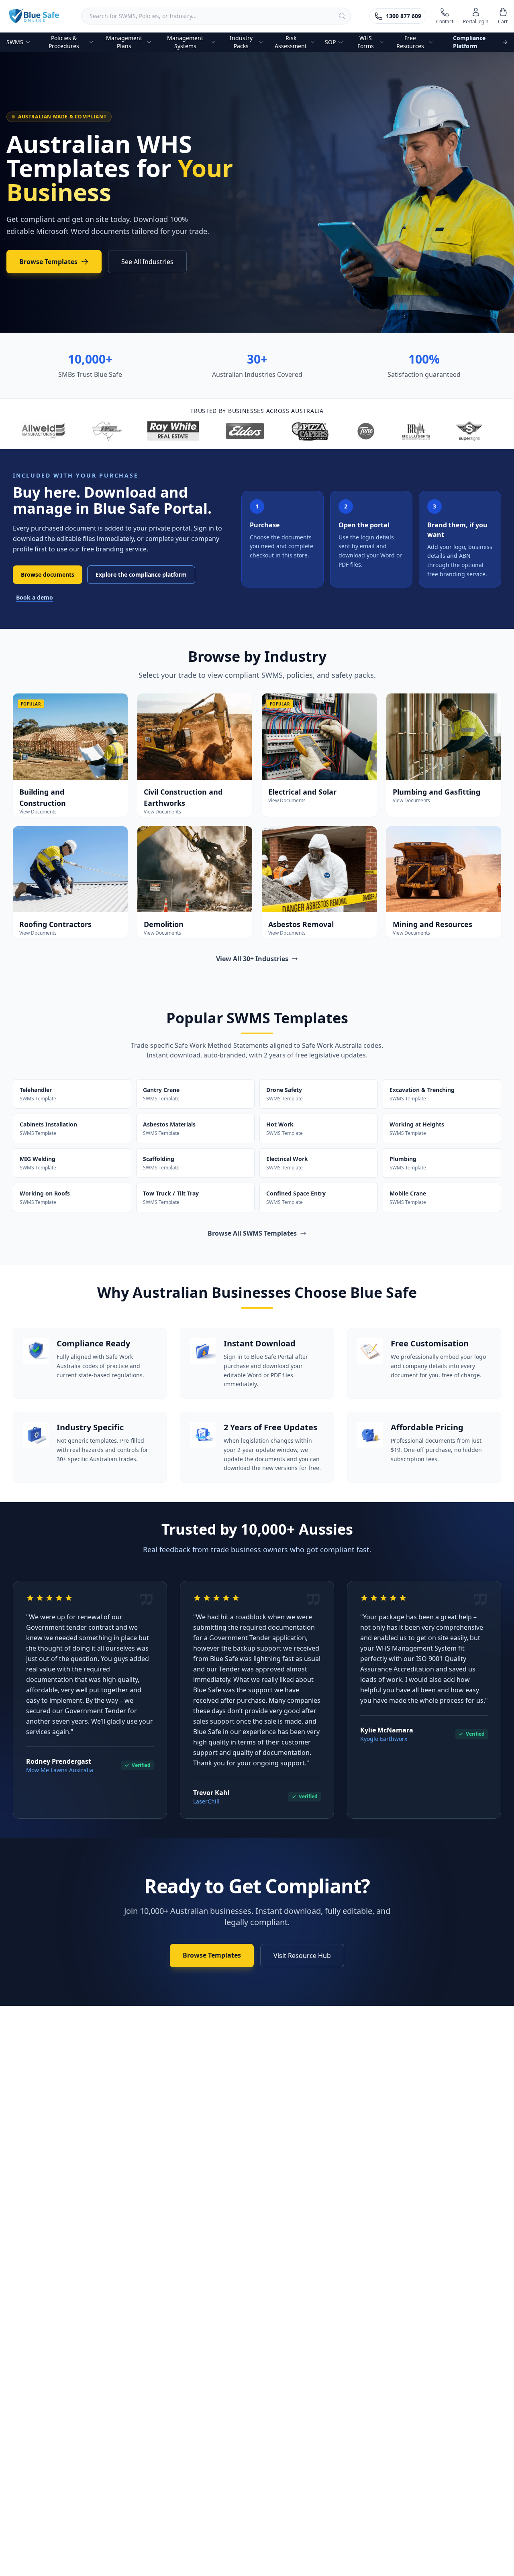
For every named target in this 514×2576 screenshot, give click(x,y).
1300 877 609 (404, 16)
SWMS (15, 42)
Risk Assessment (291, 42)
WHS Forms (366, 42)
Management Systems (185, 42)
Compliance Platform (469, 42)
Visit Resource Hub (302, 1956)
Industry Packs (241, 42)
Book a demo (35, 597)
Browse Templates (48, 262)
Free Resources (410, 42)
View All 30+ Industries (252, 959)
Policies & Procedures (64, 42)
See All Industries (147, 262)
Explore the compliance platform (141, 574)
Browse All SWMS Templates (252, 1233)
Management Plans (124, 42)
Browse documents (48, 574)
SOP (330, 42)
